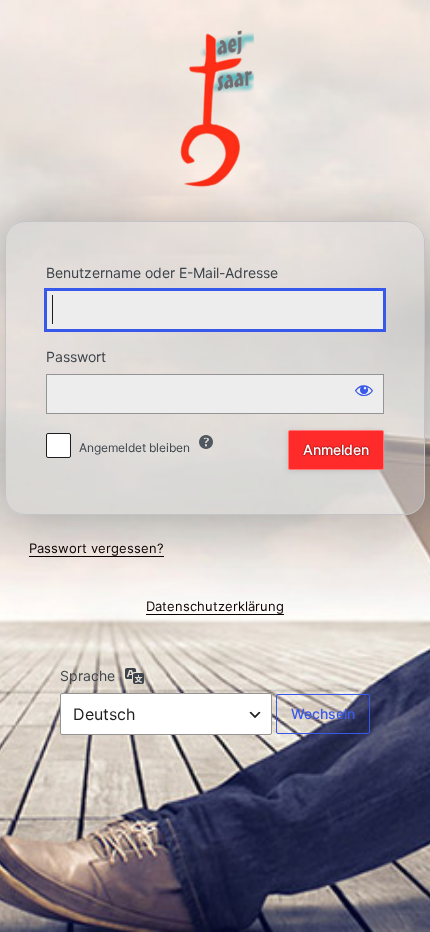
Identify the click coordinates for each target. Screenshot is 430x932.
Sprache (87, 675)
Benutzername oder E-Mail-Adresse (162, 272)
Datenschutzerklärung (215, 606)
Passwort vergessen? (96, 548)
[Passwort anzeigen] (364, 390)
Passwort (76, 356)
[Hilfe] (206, 442)
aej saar (215, 109)
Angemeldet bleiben (134, 447)
